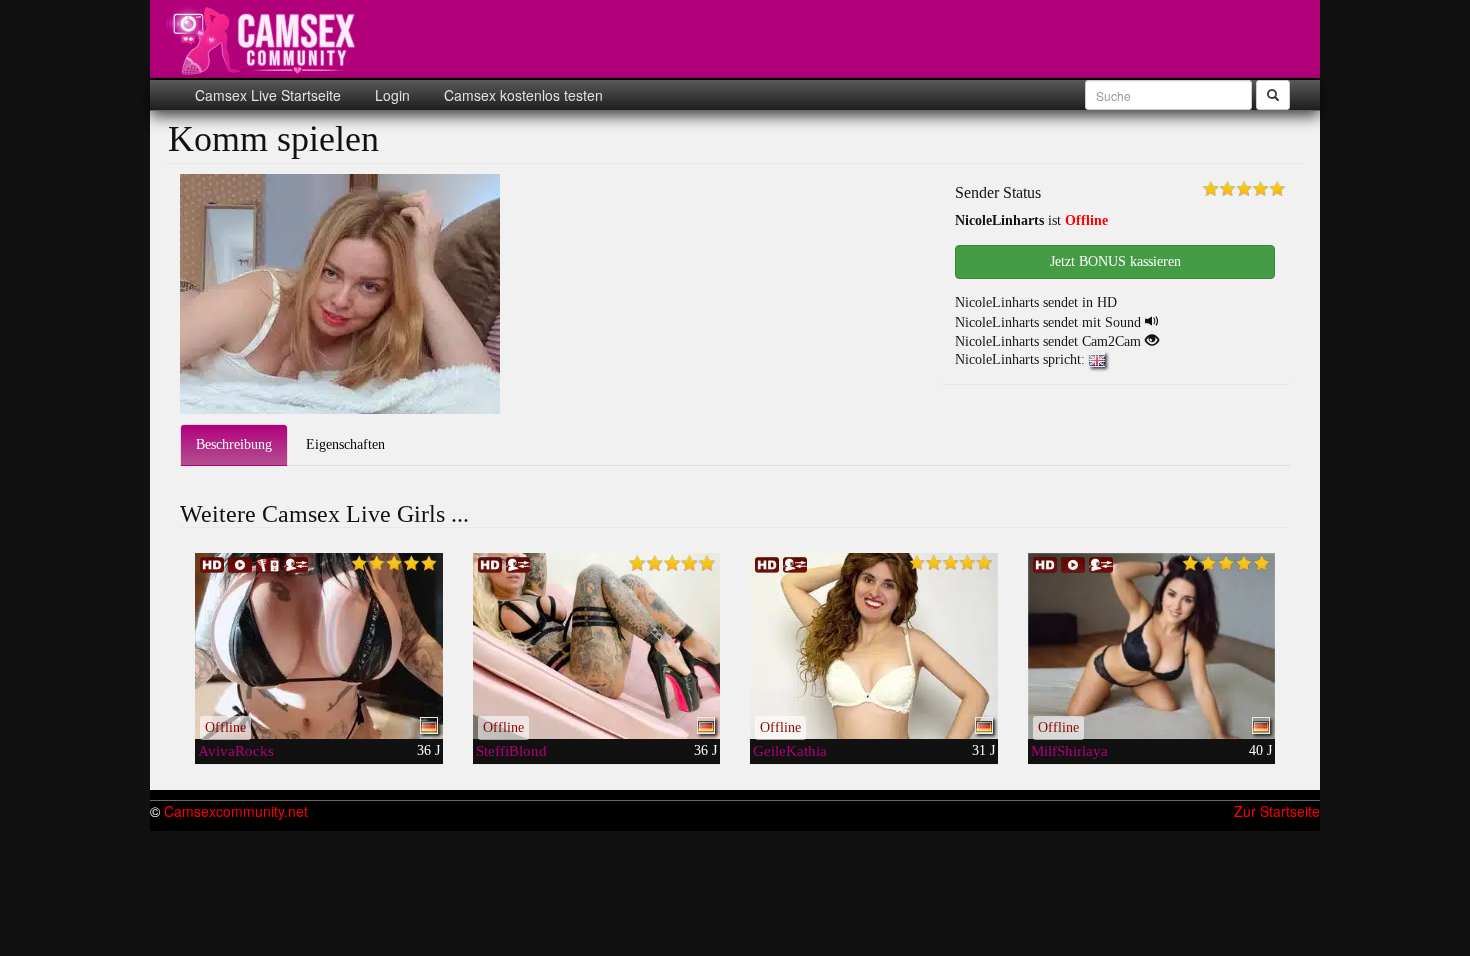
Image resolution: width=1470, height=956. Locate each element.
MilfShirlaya (1069, 751)
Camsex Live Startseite (268, 95)
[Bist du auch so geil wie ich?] (874, 646)
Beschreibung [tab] (234, 444)
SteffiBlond (511, 751)
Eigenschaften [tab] (345, 444)
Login (390, 95)
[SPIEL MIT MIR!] (597, 646)
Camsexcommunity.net (236, 811)
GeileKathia (790, 751)
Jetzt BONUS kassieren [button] (1115, 261)
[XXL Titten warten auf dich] (319, 646)
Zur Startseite (1277, 811)
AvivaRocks (236, 751)
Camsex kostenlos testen (521, 95)
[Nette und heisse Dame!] (1152, 646)
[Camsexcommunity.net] (265, 40)
